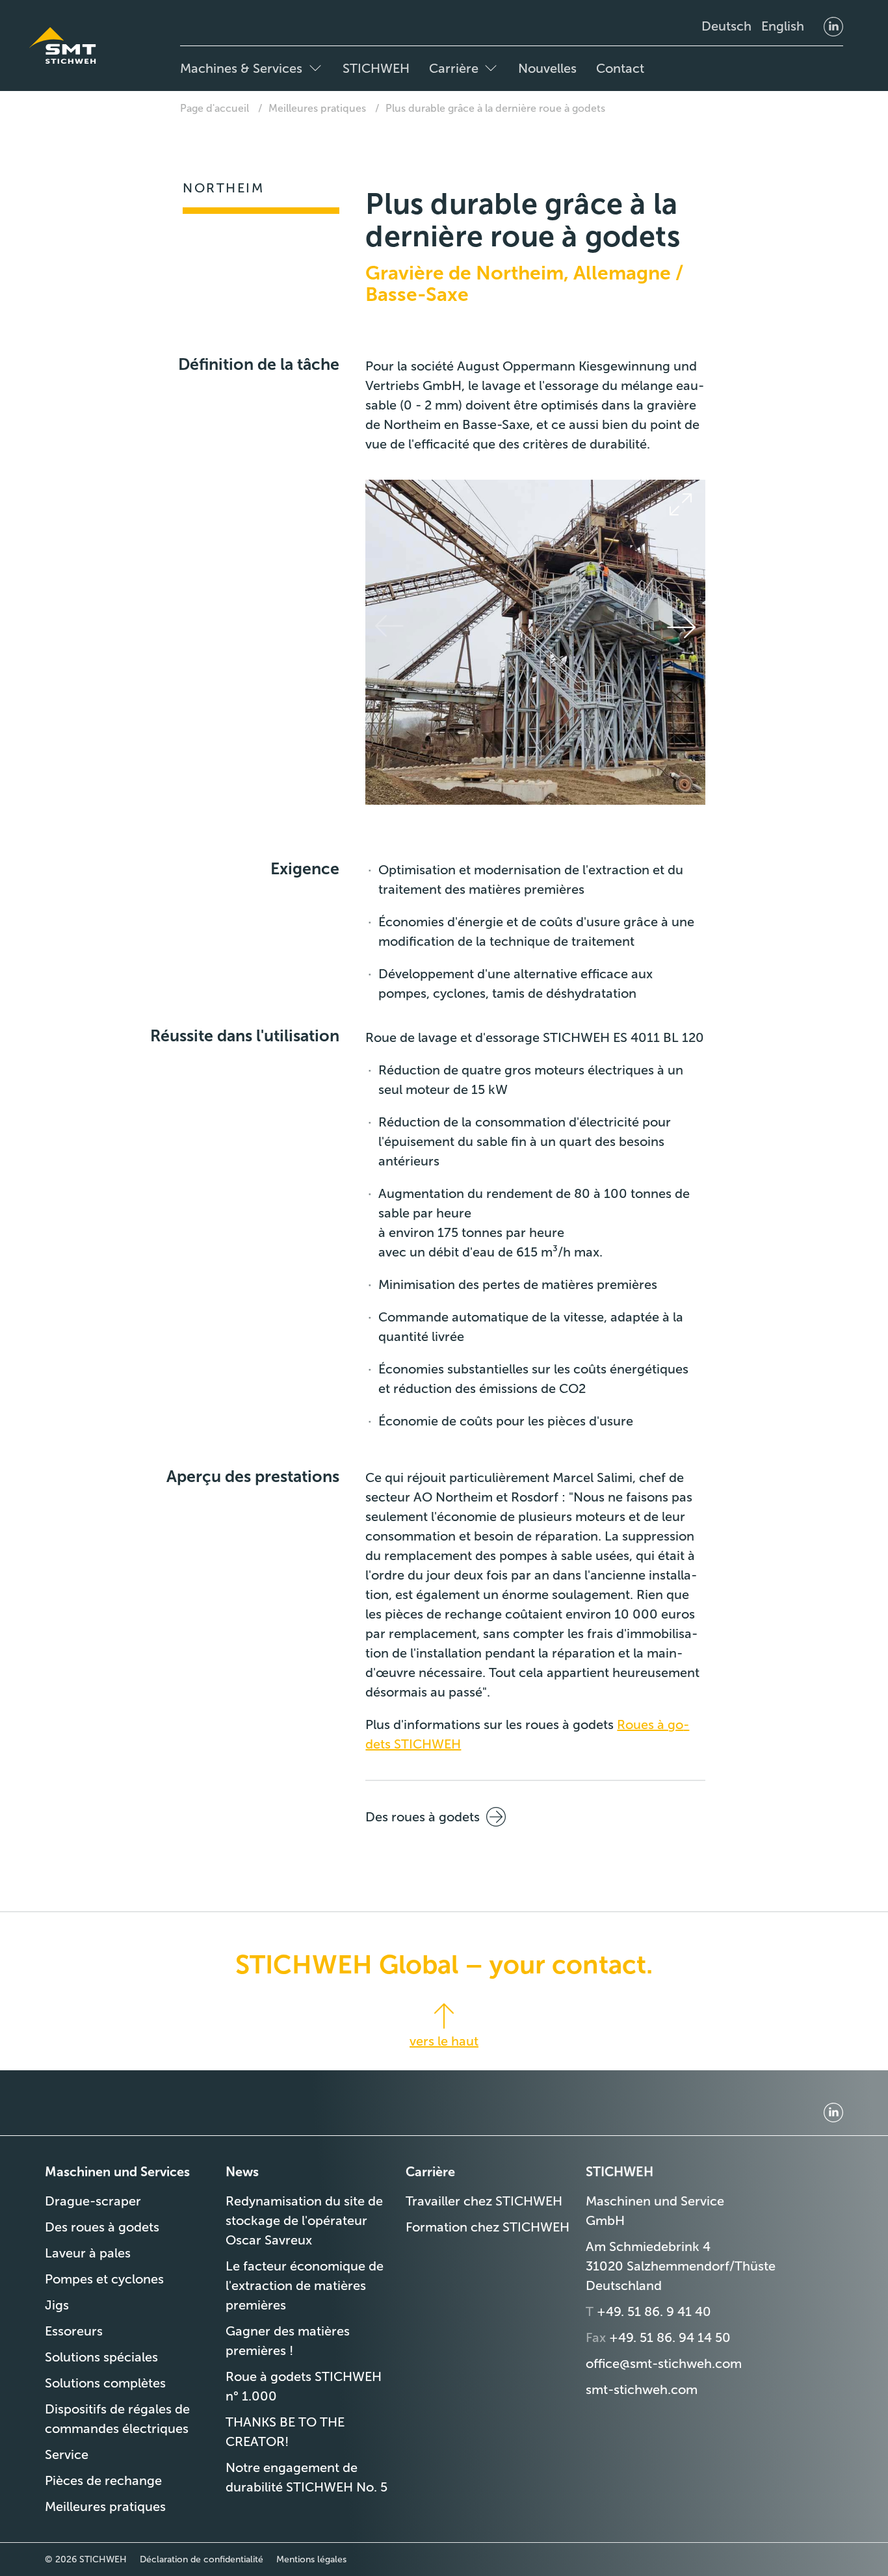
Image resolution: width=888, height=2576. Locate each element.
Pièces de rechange (103, 2480)
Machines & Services (241, 68)
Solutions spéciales (101, 2357)
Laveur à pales (88, 2253)
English (783, 26)
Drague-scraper (93, 2201)
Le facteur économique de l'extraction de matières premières (305, 2285)
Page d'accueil (215, 108)
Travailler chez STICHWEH (484, 2201)
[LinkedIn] (833, 26)
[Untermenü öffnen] (315, 68)
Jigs (57, 2305)
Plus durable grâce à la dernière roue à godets (495, 108)
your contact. (571, 1964)
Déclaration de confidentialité (202, 2559)
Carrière (454, 68)
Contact (620, 68)
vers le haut (444, 2041)
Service (67, 2454)
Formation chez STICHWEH (488, 2227)
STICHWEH (376, 68)
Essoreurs (74, 2331)
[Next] (681, 627)
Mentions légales (311, 2559)
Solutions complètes (105, 2383)
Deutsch (726, 26)
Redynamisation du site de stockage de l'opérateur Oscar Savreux (304, 2220)
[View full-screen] (681, 504)
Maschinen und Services (117, 2172)
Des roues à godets (423, 1817)
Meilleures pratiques (317, 108)
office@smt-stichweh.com (664, 2363)
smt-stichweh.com (642, 2389)
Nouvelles (547, 68)
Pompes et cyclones (104, 2279)
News (242, 2172)
